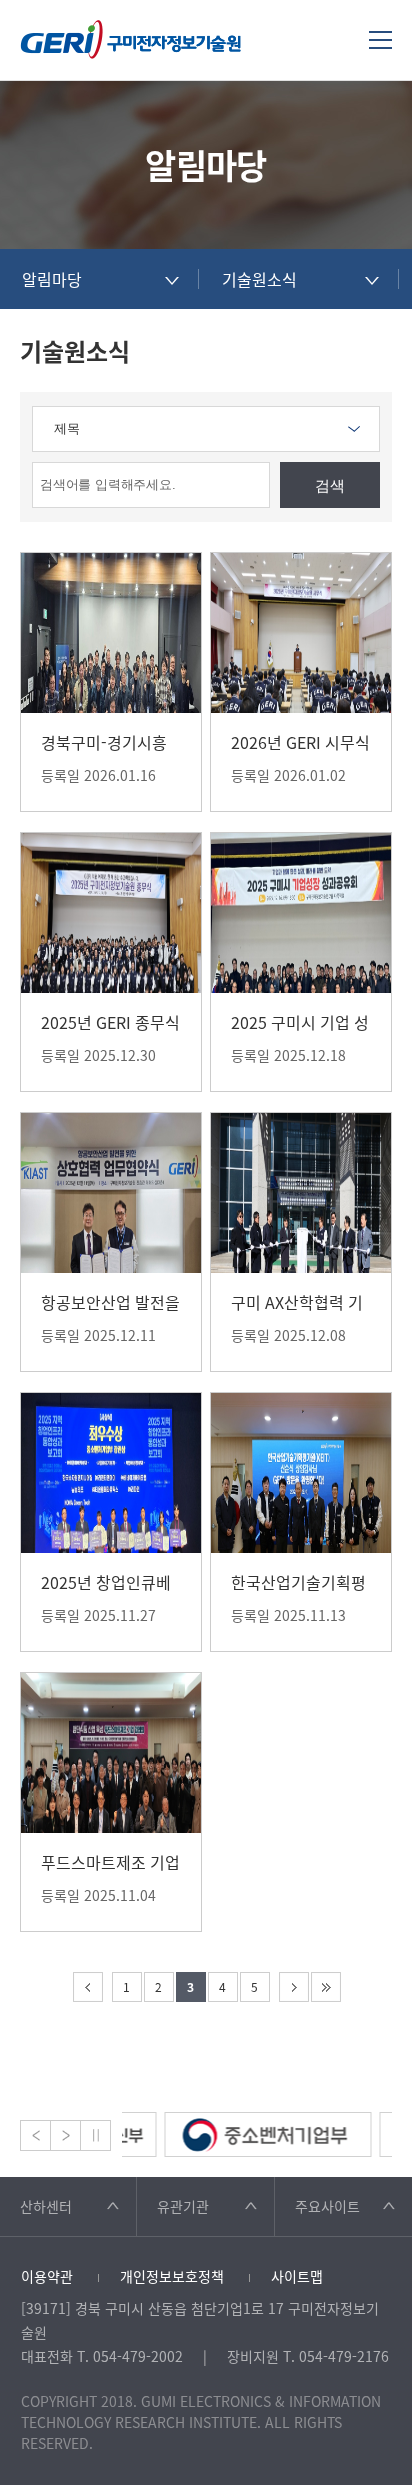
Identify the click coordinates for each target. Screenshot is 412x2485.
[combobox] (100, 279)
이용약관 (47, 2276)
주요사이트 (327, 2206)
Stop (95, 2135)
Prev (35, 2135)
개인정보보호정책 (172, 2276)
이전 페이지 (88, 1987)
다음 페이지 (294, 1987)
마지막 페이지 (326, 1987)
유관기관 (183, 2206)
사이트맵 (297, 2276)
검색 (330, 485)
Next (65, 2135)
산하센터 (46, 2206)
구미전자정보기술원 (131, 39)
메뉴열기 (380, 39)
